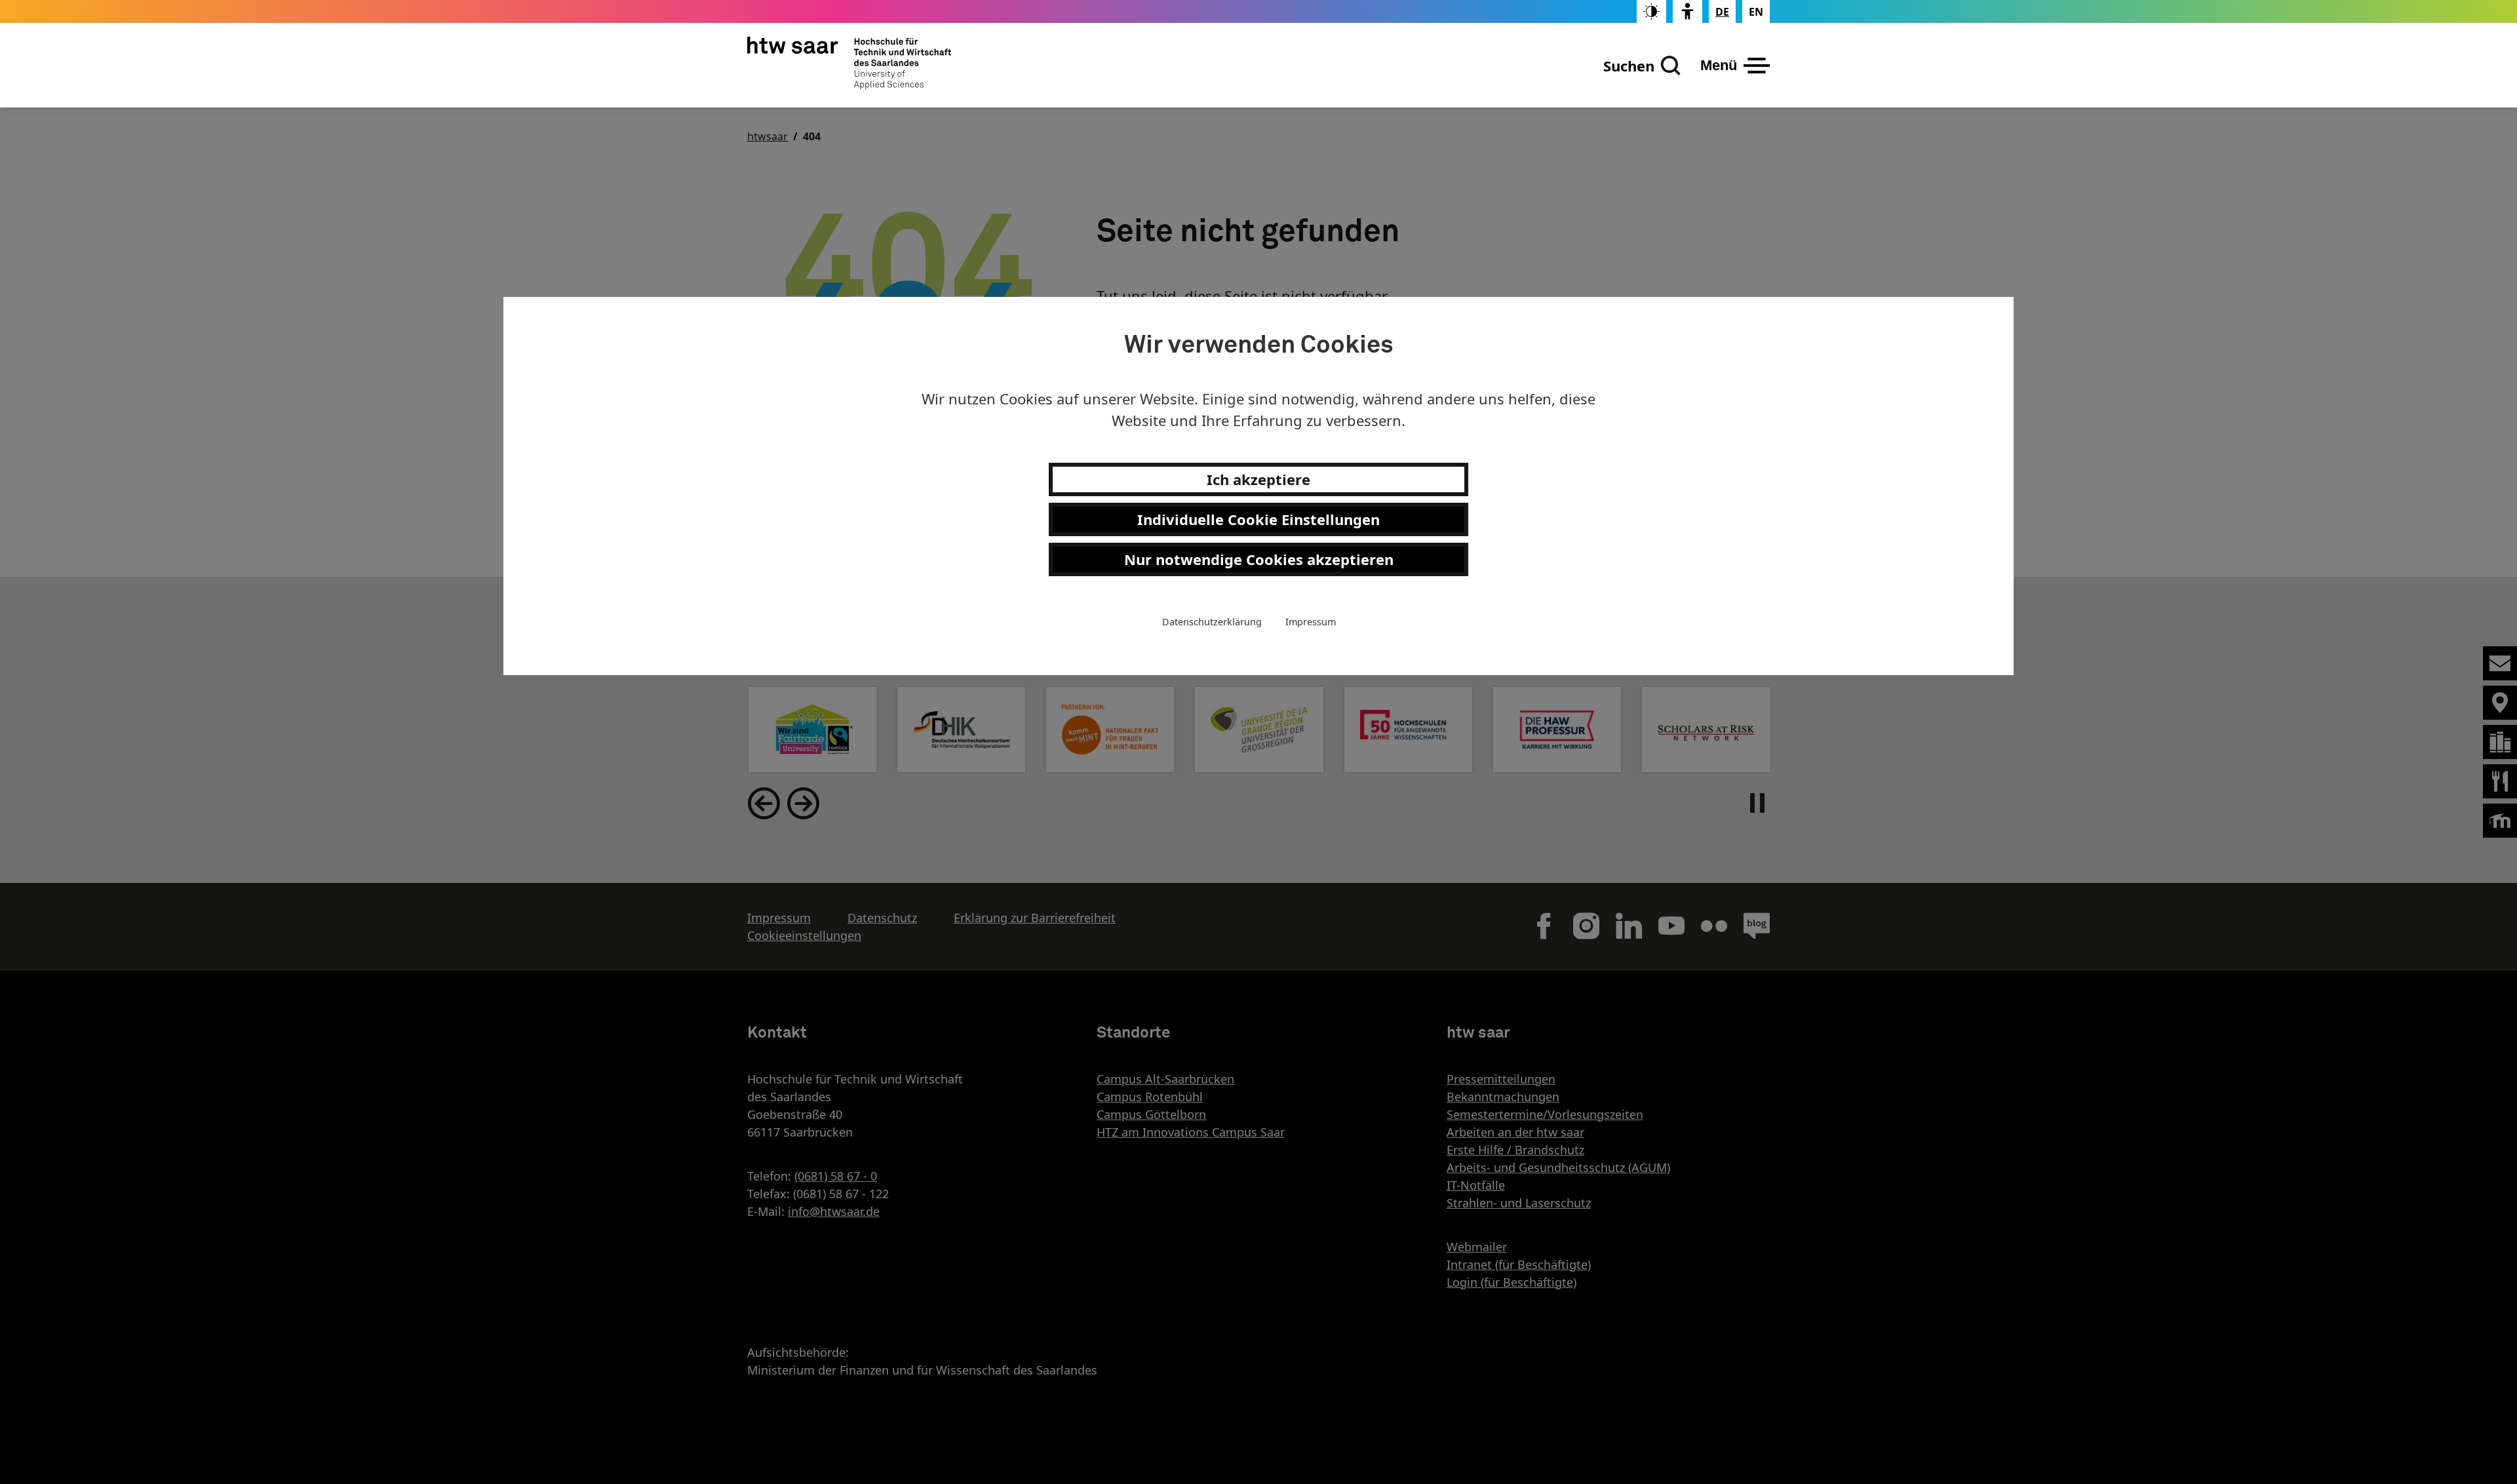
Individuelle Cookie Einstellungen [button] (1258, 519)
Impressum (1311, 622)
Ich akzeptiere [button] (1258, 479)
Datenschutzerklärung (1212, 622)
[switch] (1651, 11)
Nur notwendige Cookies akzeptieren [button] (1259, 559)
